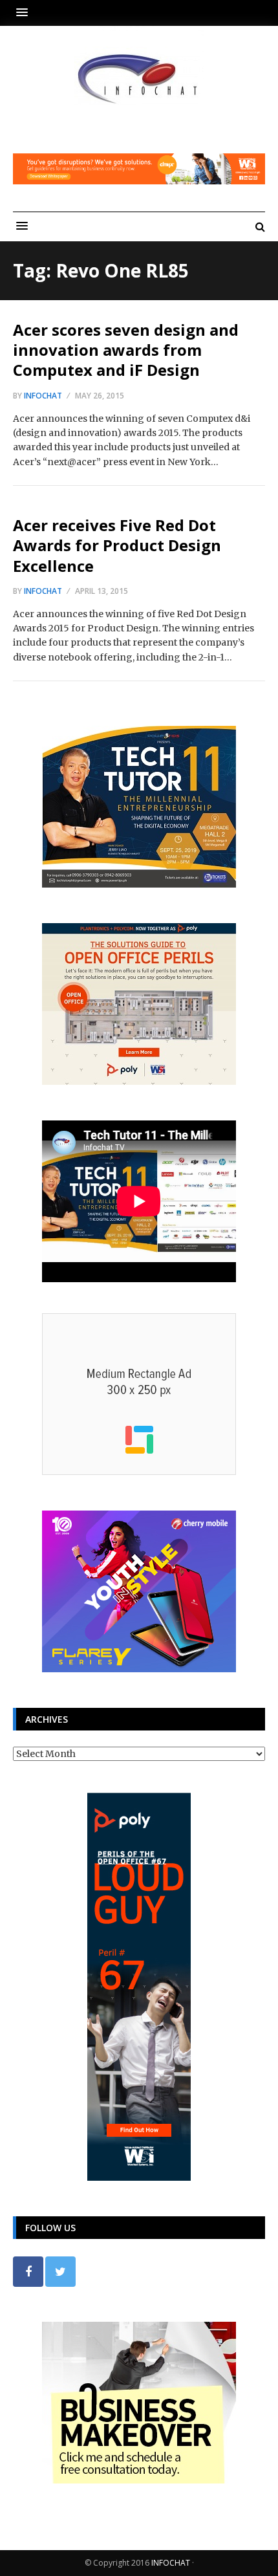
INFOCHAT (171, 2563)
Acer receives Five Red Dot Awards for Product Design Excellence (117, 545)
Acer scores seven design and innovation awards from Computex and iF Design (126, 350)
